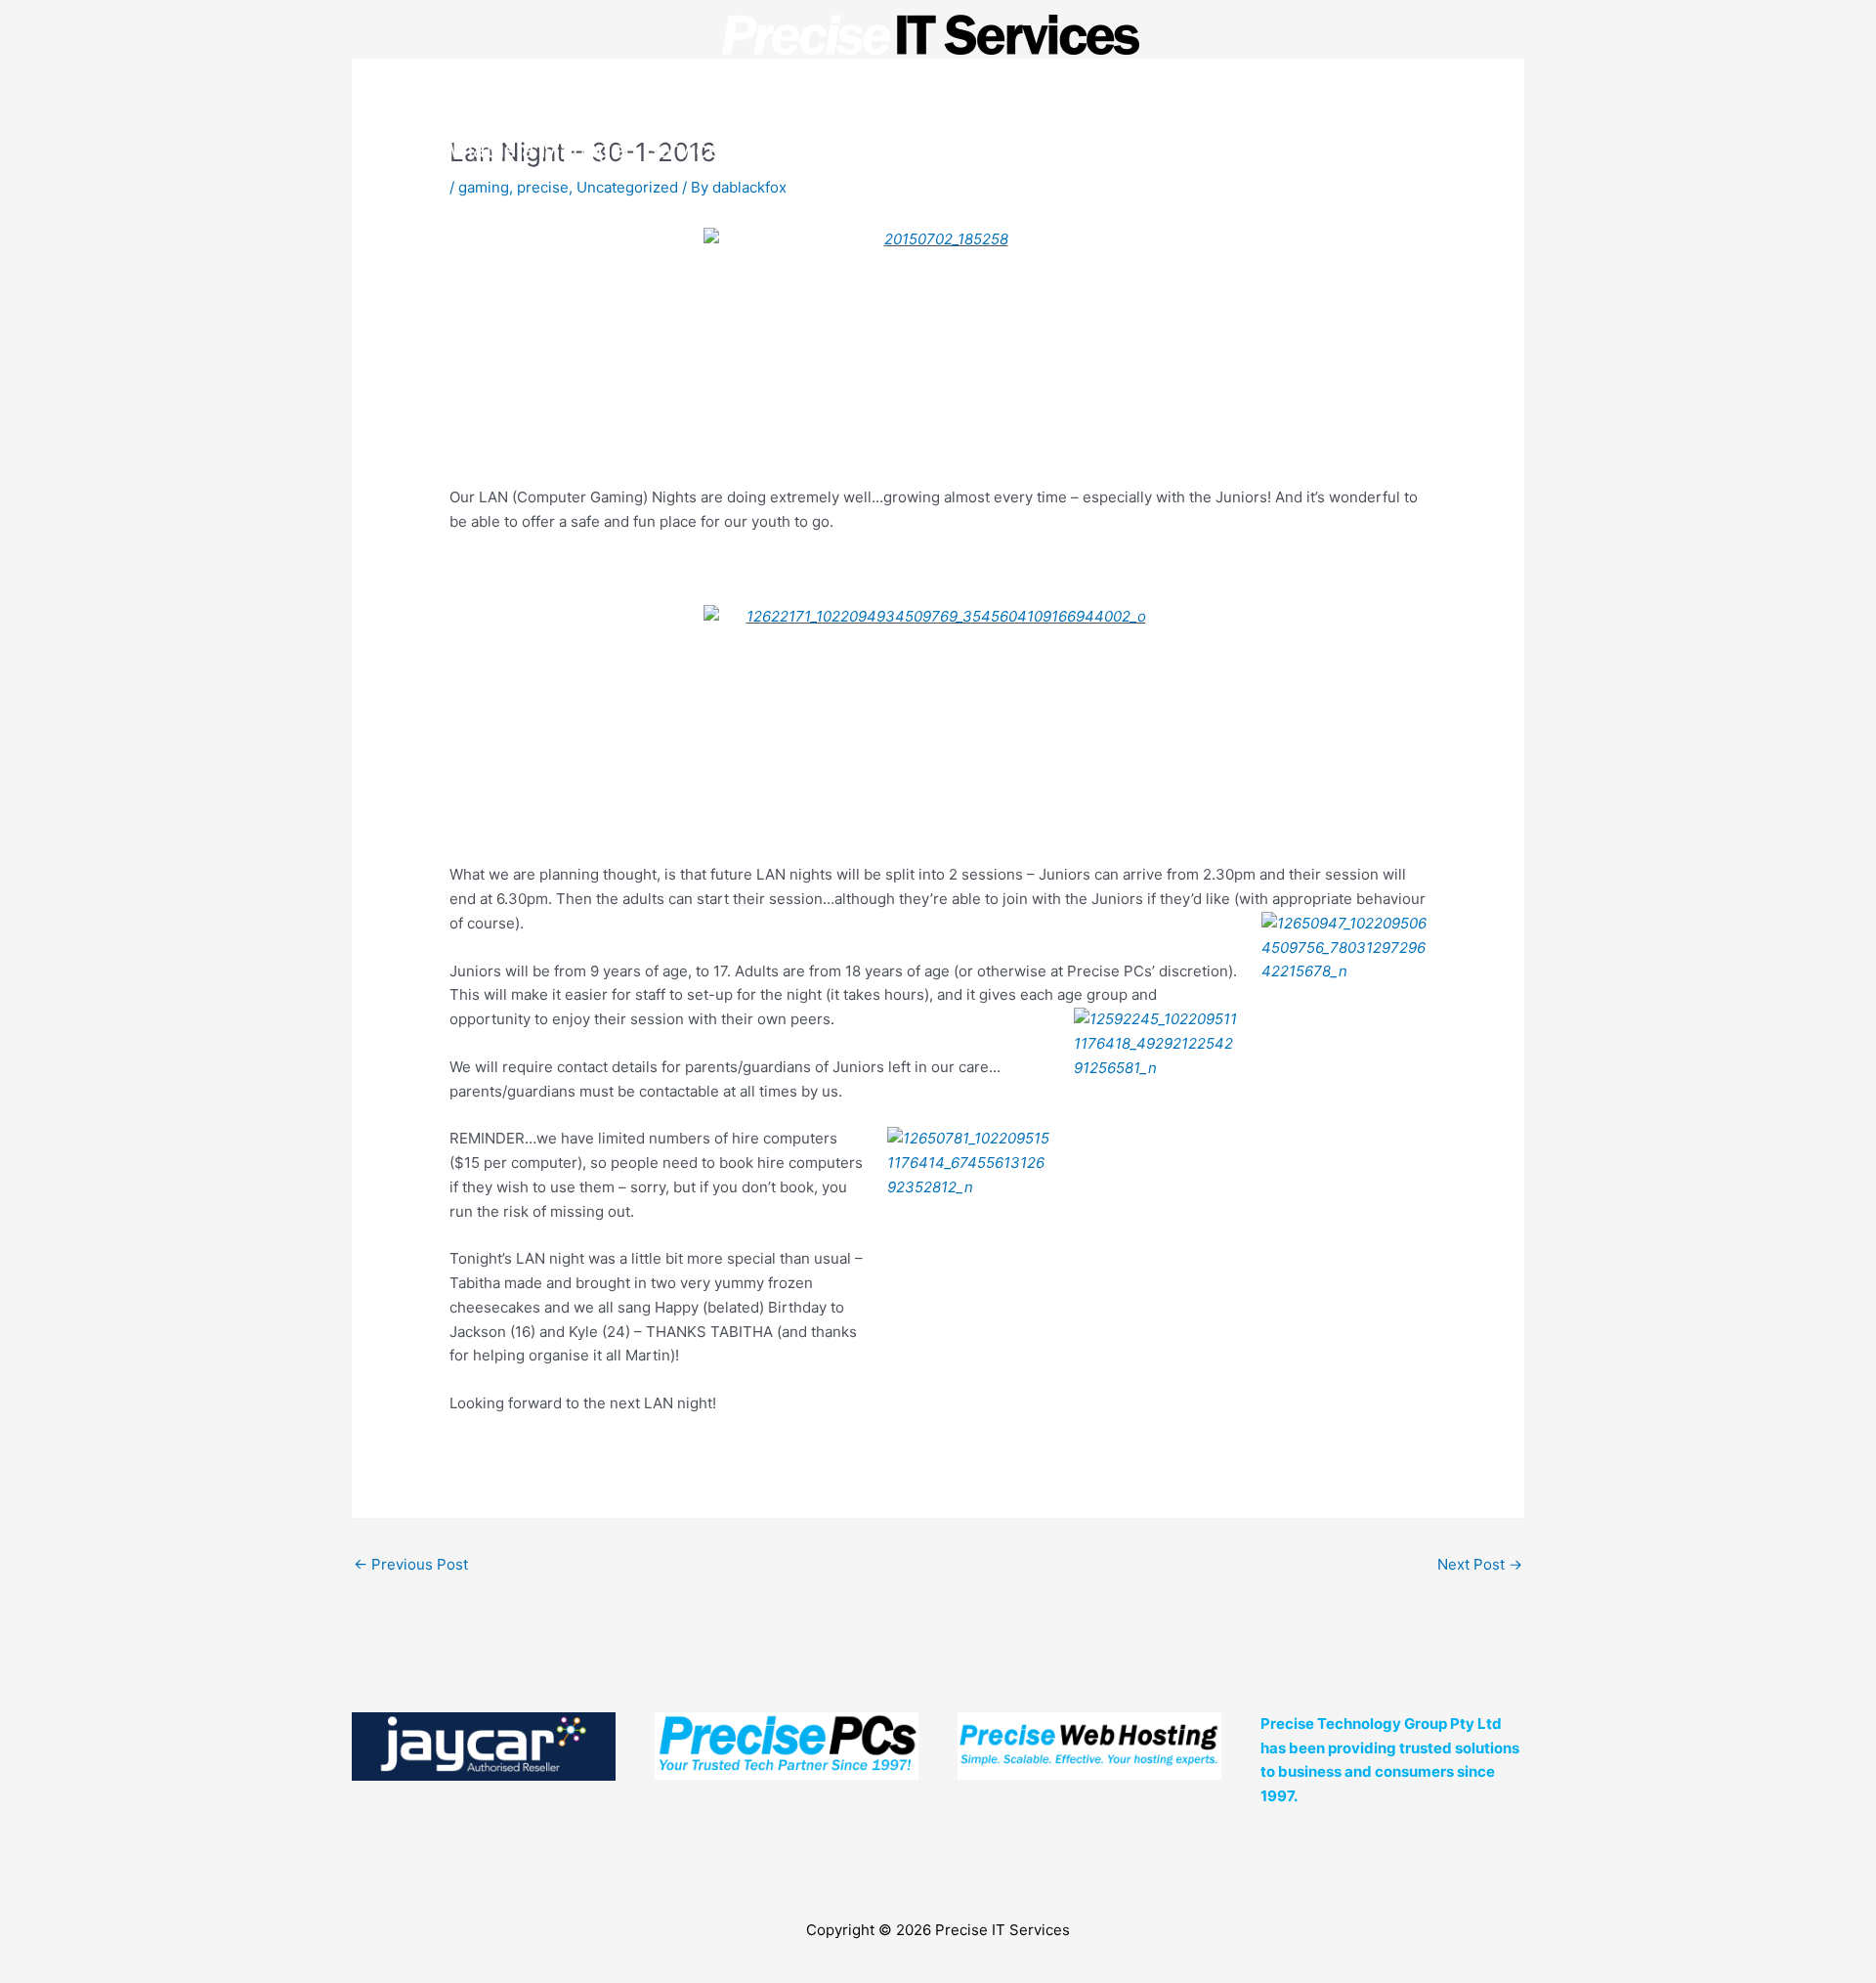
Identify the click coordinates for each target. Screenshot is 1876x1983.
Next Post (1480, 1564)
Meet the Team (1200, 149)
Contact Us (1379, 149)
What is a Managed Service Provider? (632, 149)
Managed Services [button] (964, 149)
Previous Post (411, 1564)
